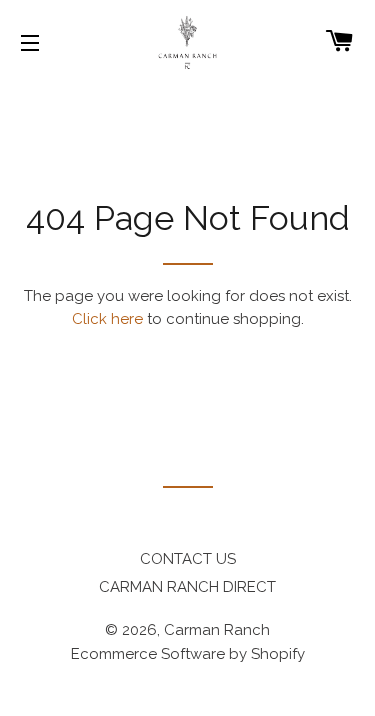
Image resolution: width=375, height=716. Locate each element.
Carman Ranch (217, 630)
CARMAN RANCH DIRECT (187, 587)
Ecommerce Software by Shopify (188, 654)
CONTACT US (188, 559)
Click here (107, 319)
